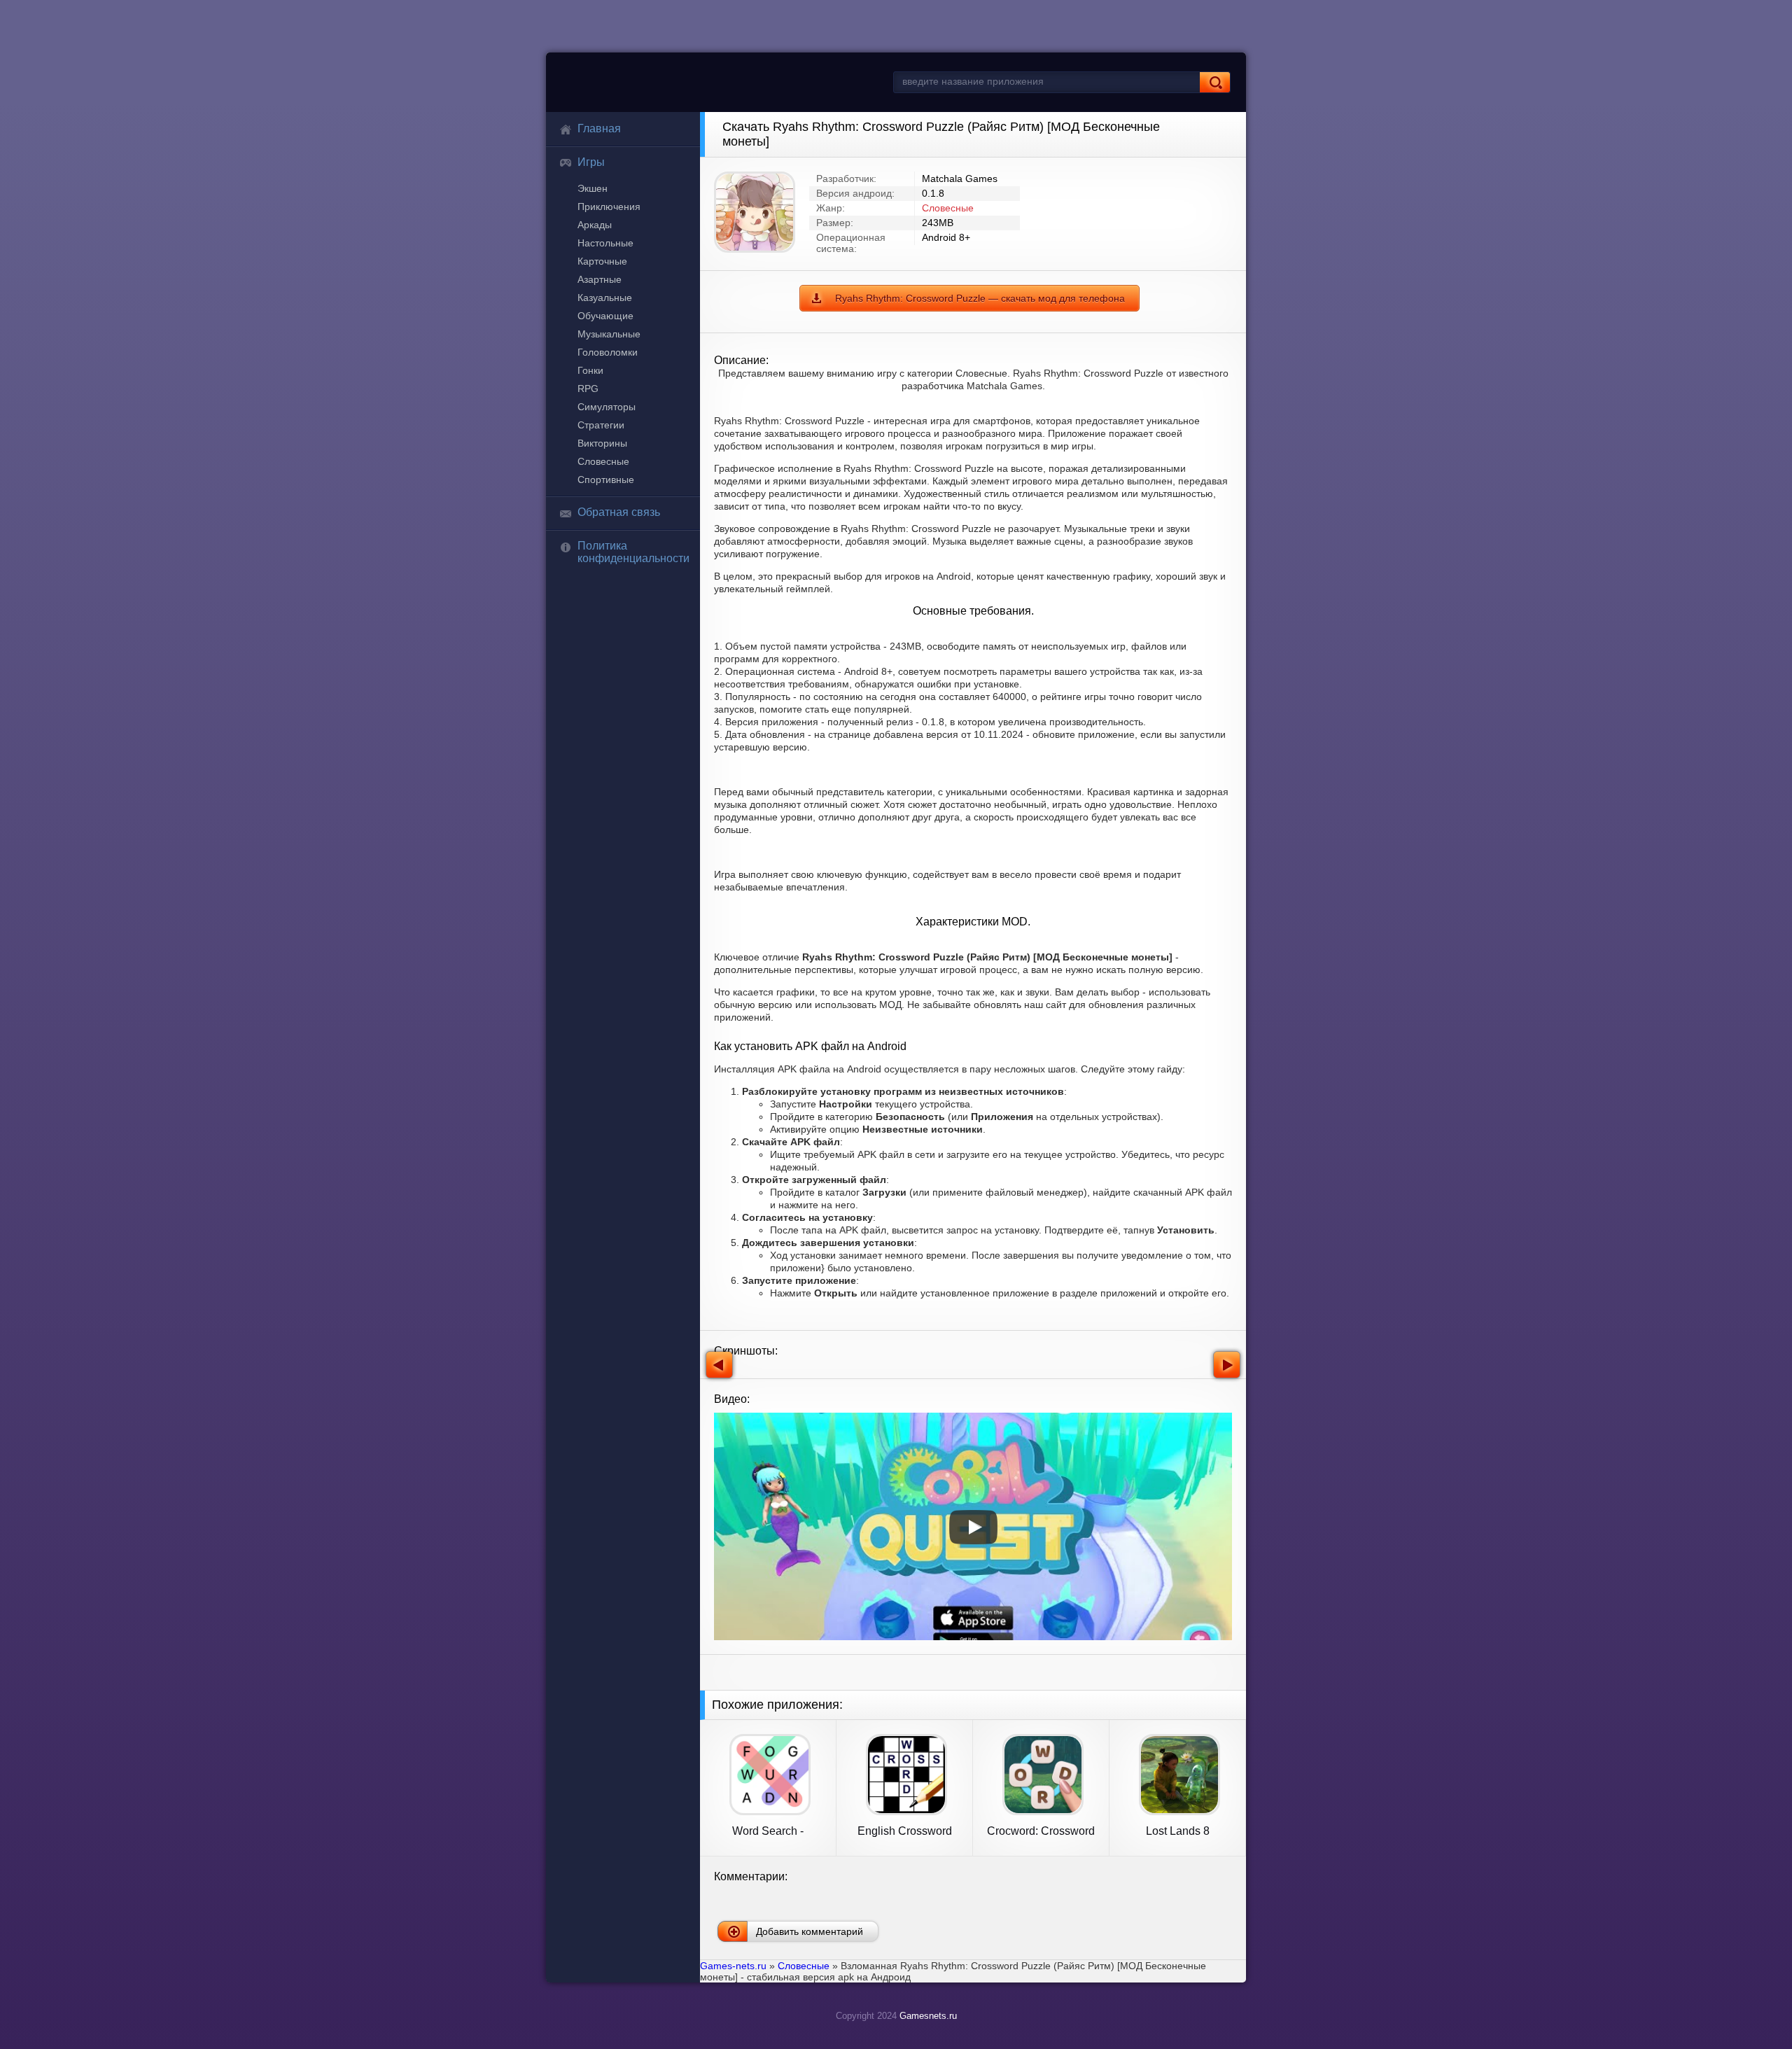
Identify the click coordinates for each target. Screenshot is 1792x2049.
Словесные (603, 461)
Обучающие (605, 316)
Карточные (602, 261)
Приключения (609, 207)
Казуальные (605, 298)
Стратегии (601, 425)
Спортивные (606, 480)
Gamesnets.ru (928, 2016)
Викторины (602, 443)
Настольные (605, 243)
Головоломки (608, 352)
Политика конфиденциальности (633, 552)
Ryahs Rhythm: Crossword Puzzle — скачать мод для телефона (980, 298)
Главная (599, 128)
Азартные (600, 279)
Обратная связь (619, 512)
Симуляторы (607, 407)
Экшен (593, 188)
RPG (588, 389)
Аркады (595, 225)
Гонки (590, 370)
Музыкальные (609, 334)
